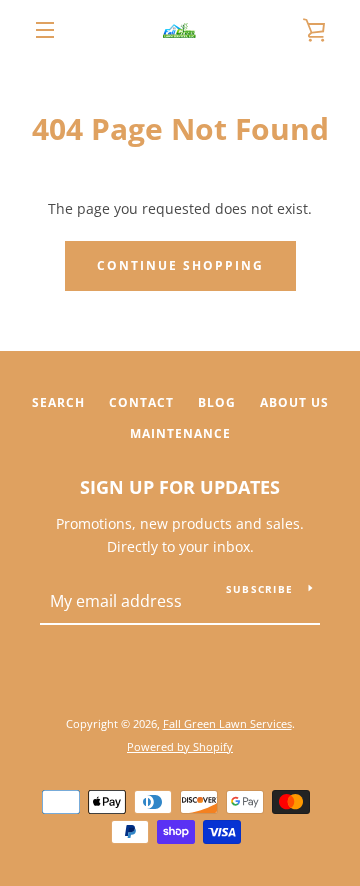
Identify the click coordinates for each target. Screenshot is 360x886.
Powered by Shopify (180, 746)
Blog (217, 402)
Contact (141, 402)
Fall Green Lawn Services (227, 723)
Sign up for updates (180, 487)
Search (58, 402)
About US (294, 402)
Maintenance (180, 433)
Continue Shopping (180, 265)
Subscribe (259, 589)
